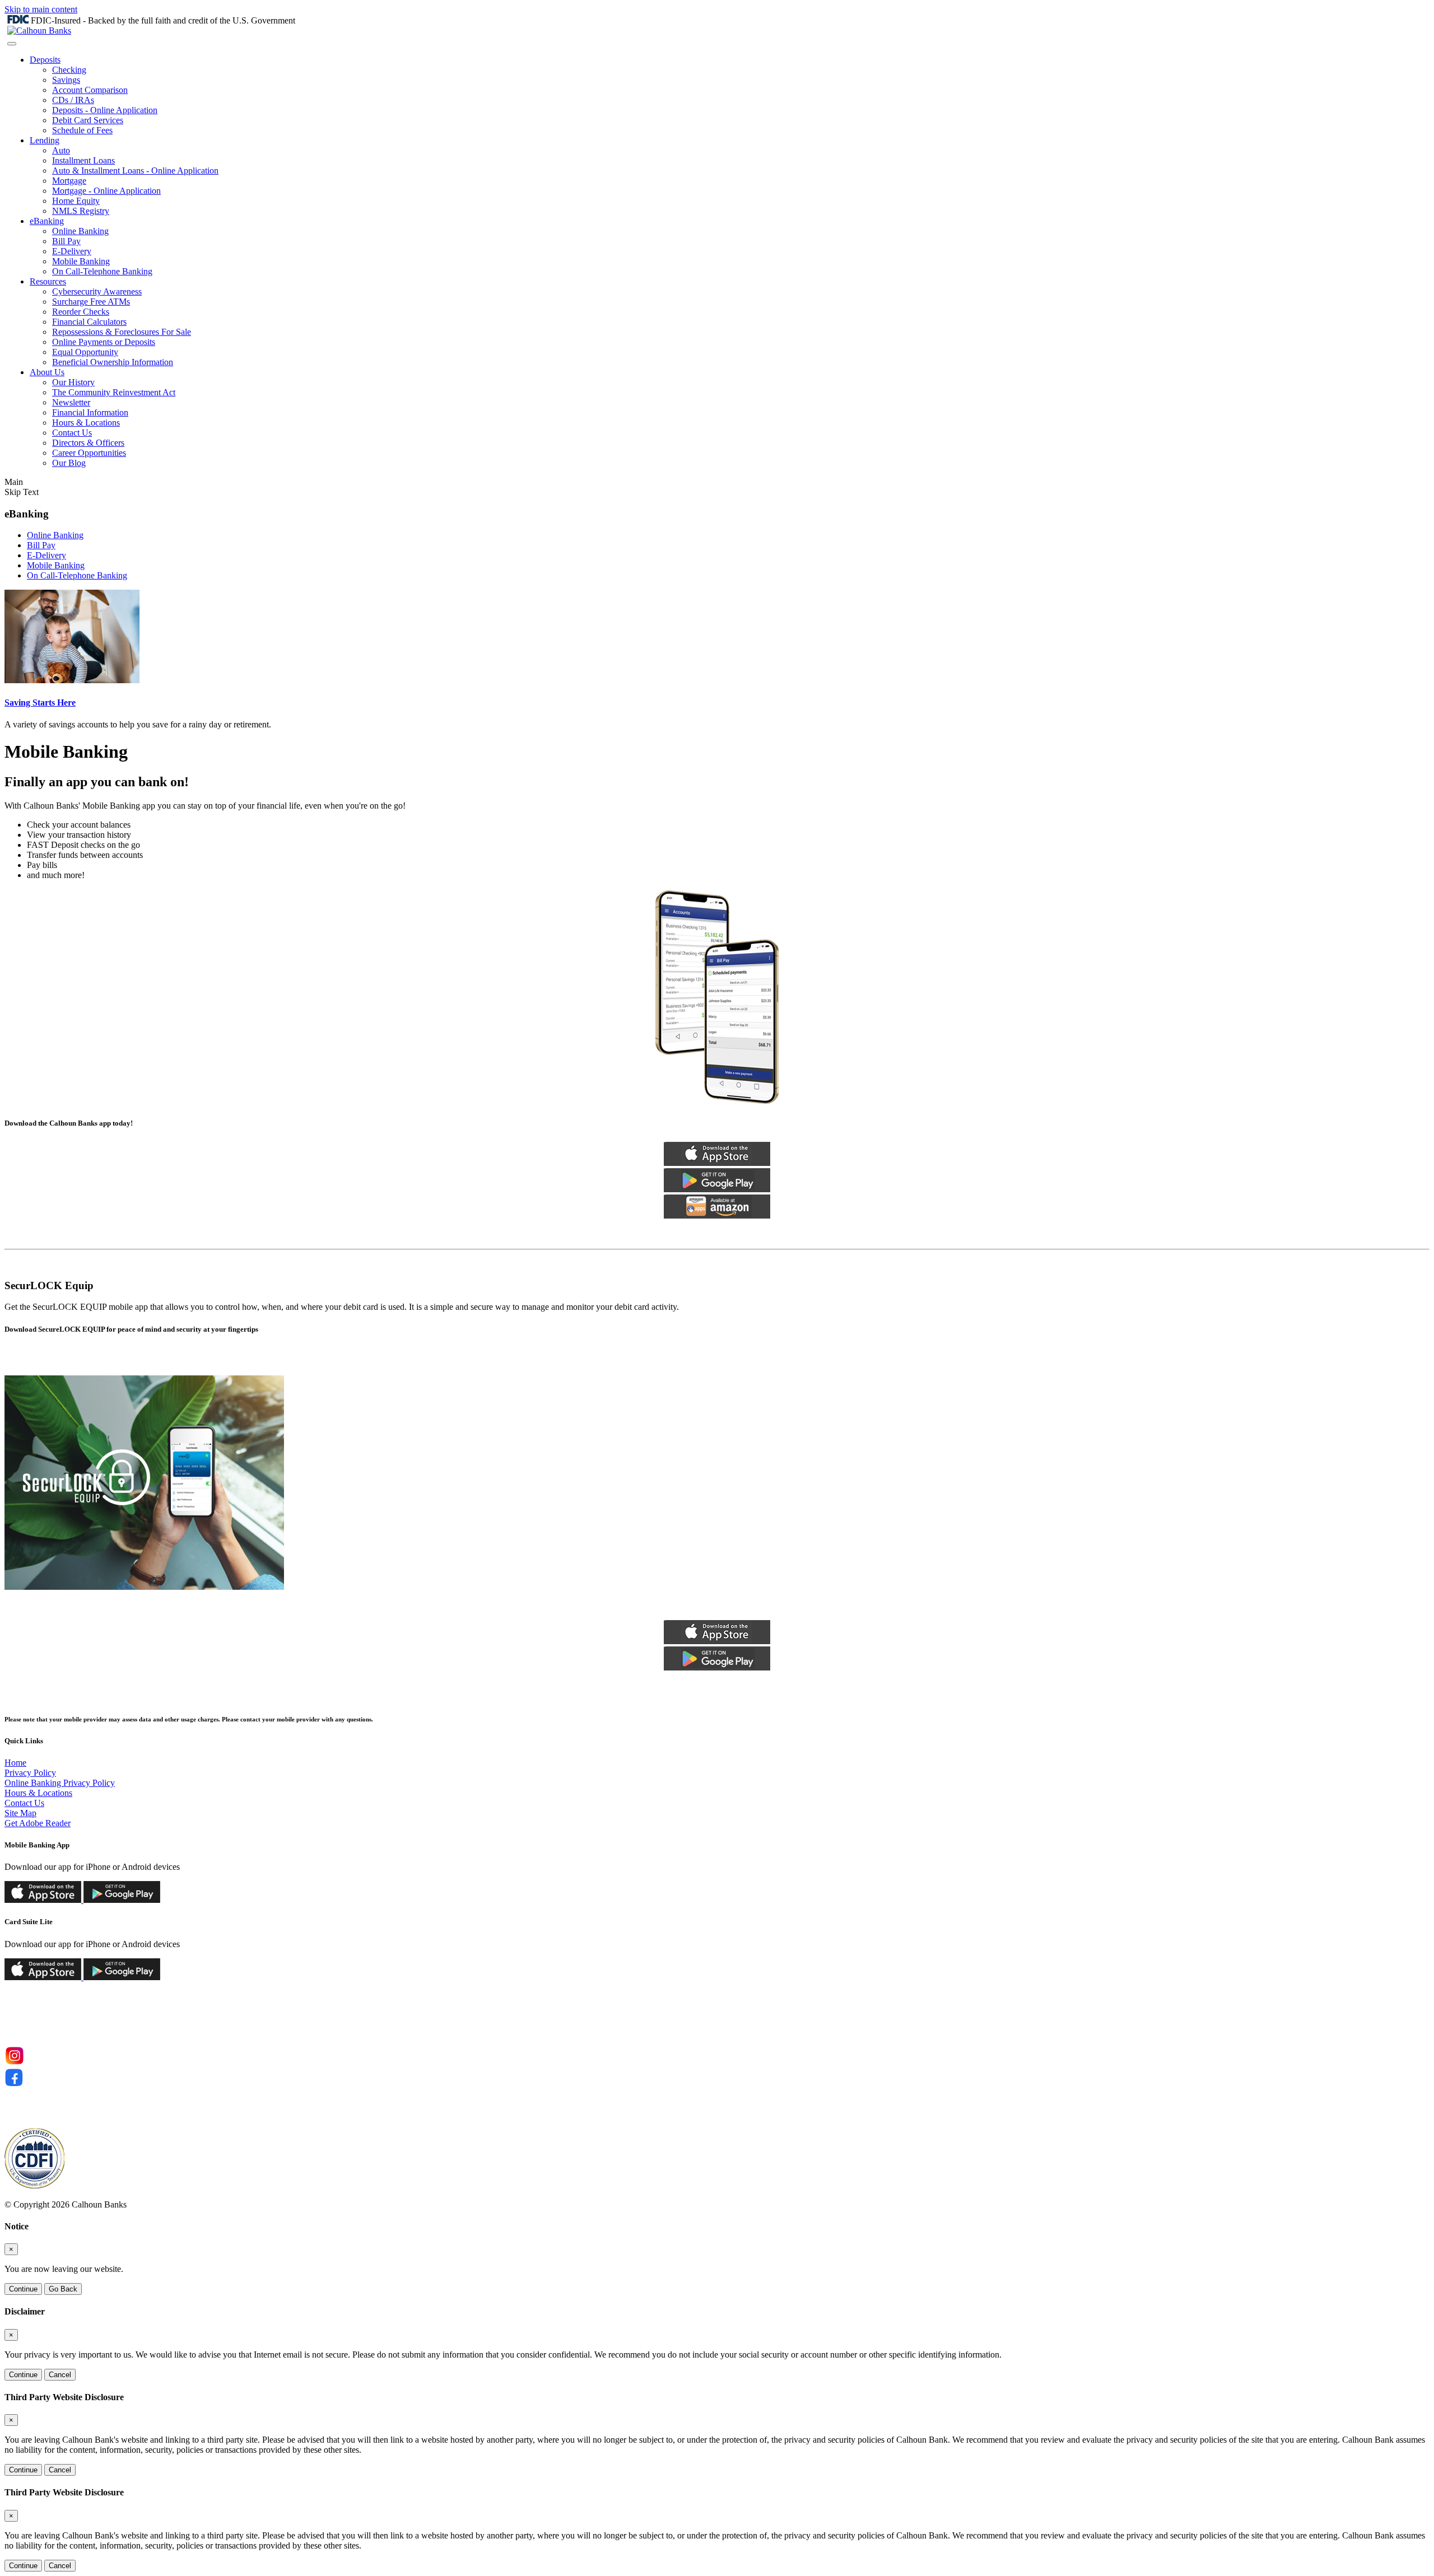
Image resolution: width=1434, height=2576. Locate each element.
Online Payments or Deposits (104, 342)
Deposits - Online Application (105, 110)
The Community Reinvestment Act (114, 392)
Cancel (60, 2375)
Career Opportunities (89, 453)
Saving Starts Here (40, 703)
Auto (61, 150)
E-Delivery (72, 251)
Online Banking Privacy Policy (60, 1783)
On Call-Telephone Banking (102, 271)
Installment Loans (83, 160)
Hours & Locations (86, 423)
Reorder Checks (81, 312)
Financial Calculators (89, 322)
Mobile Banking (81, 261)
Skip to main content (41, 9)
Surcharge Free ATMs (91, 302)
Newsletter (71, 402)
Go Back (63, 2289)
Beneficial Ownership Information (113, 362)
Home (15, 1763)
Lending (45, 140)
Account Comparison (90, 90)
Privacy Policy (30, 1773)
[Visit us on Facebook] (14, 2085)
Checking (69, 70)
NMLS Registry (81, 211)
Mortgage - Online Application (106, 191)
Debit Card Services (88, 120)
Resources (48, 281)
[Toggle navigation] (12, 44)
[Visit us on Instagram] (14, 2063)
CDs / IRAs (73, 100)
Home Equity (76, 201)
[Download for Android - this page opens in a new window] (121, 1900)
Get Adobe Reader (38, 1823)
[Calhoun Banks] (39, 31)
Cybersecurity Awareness (97, 291)
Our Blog (69, 463)
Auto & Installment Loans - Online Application (135, 171)
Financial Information (90, 412)
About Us (47, 372)
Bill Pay (66, 241)
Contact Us (72, 433)
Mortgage (69, 181)
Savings (66, 80)
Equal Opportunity (85, 352)
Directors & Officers (88, 443)
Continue (23, 2289)
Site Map (20, 1813)
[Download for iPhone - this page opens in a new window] (43, 1900)
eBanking (47, 221)
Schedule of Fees (82, 130)
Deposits (45, 60)
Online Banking (80, 231)
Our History (73, 382)
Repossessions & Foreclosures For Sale (122, 332)
